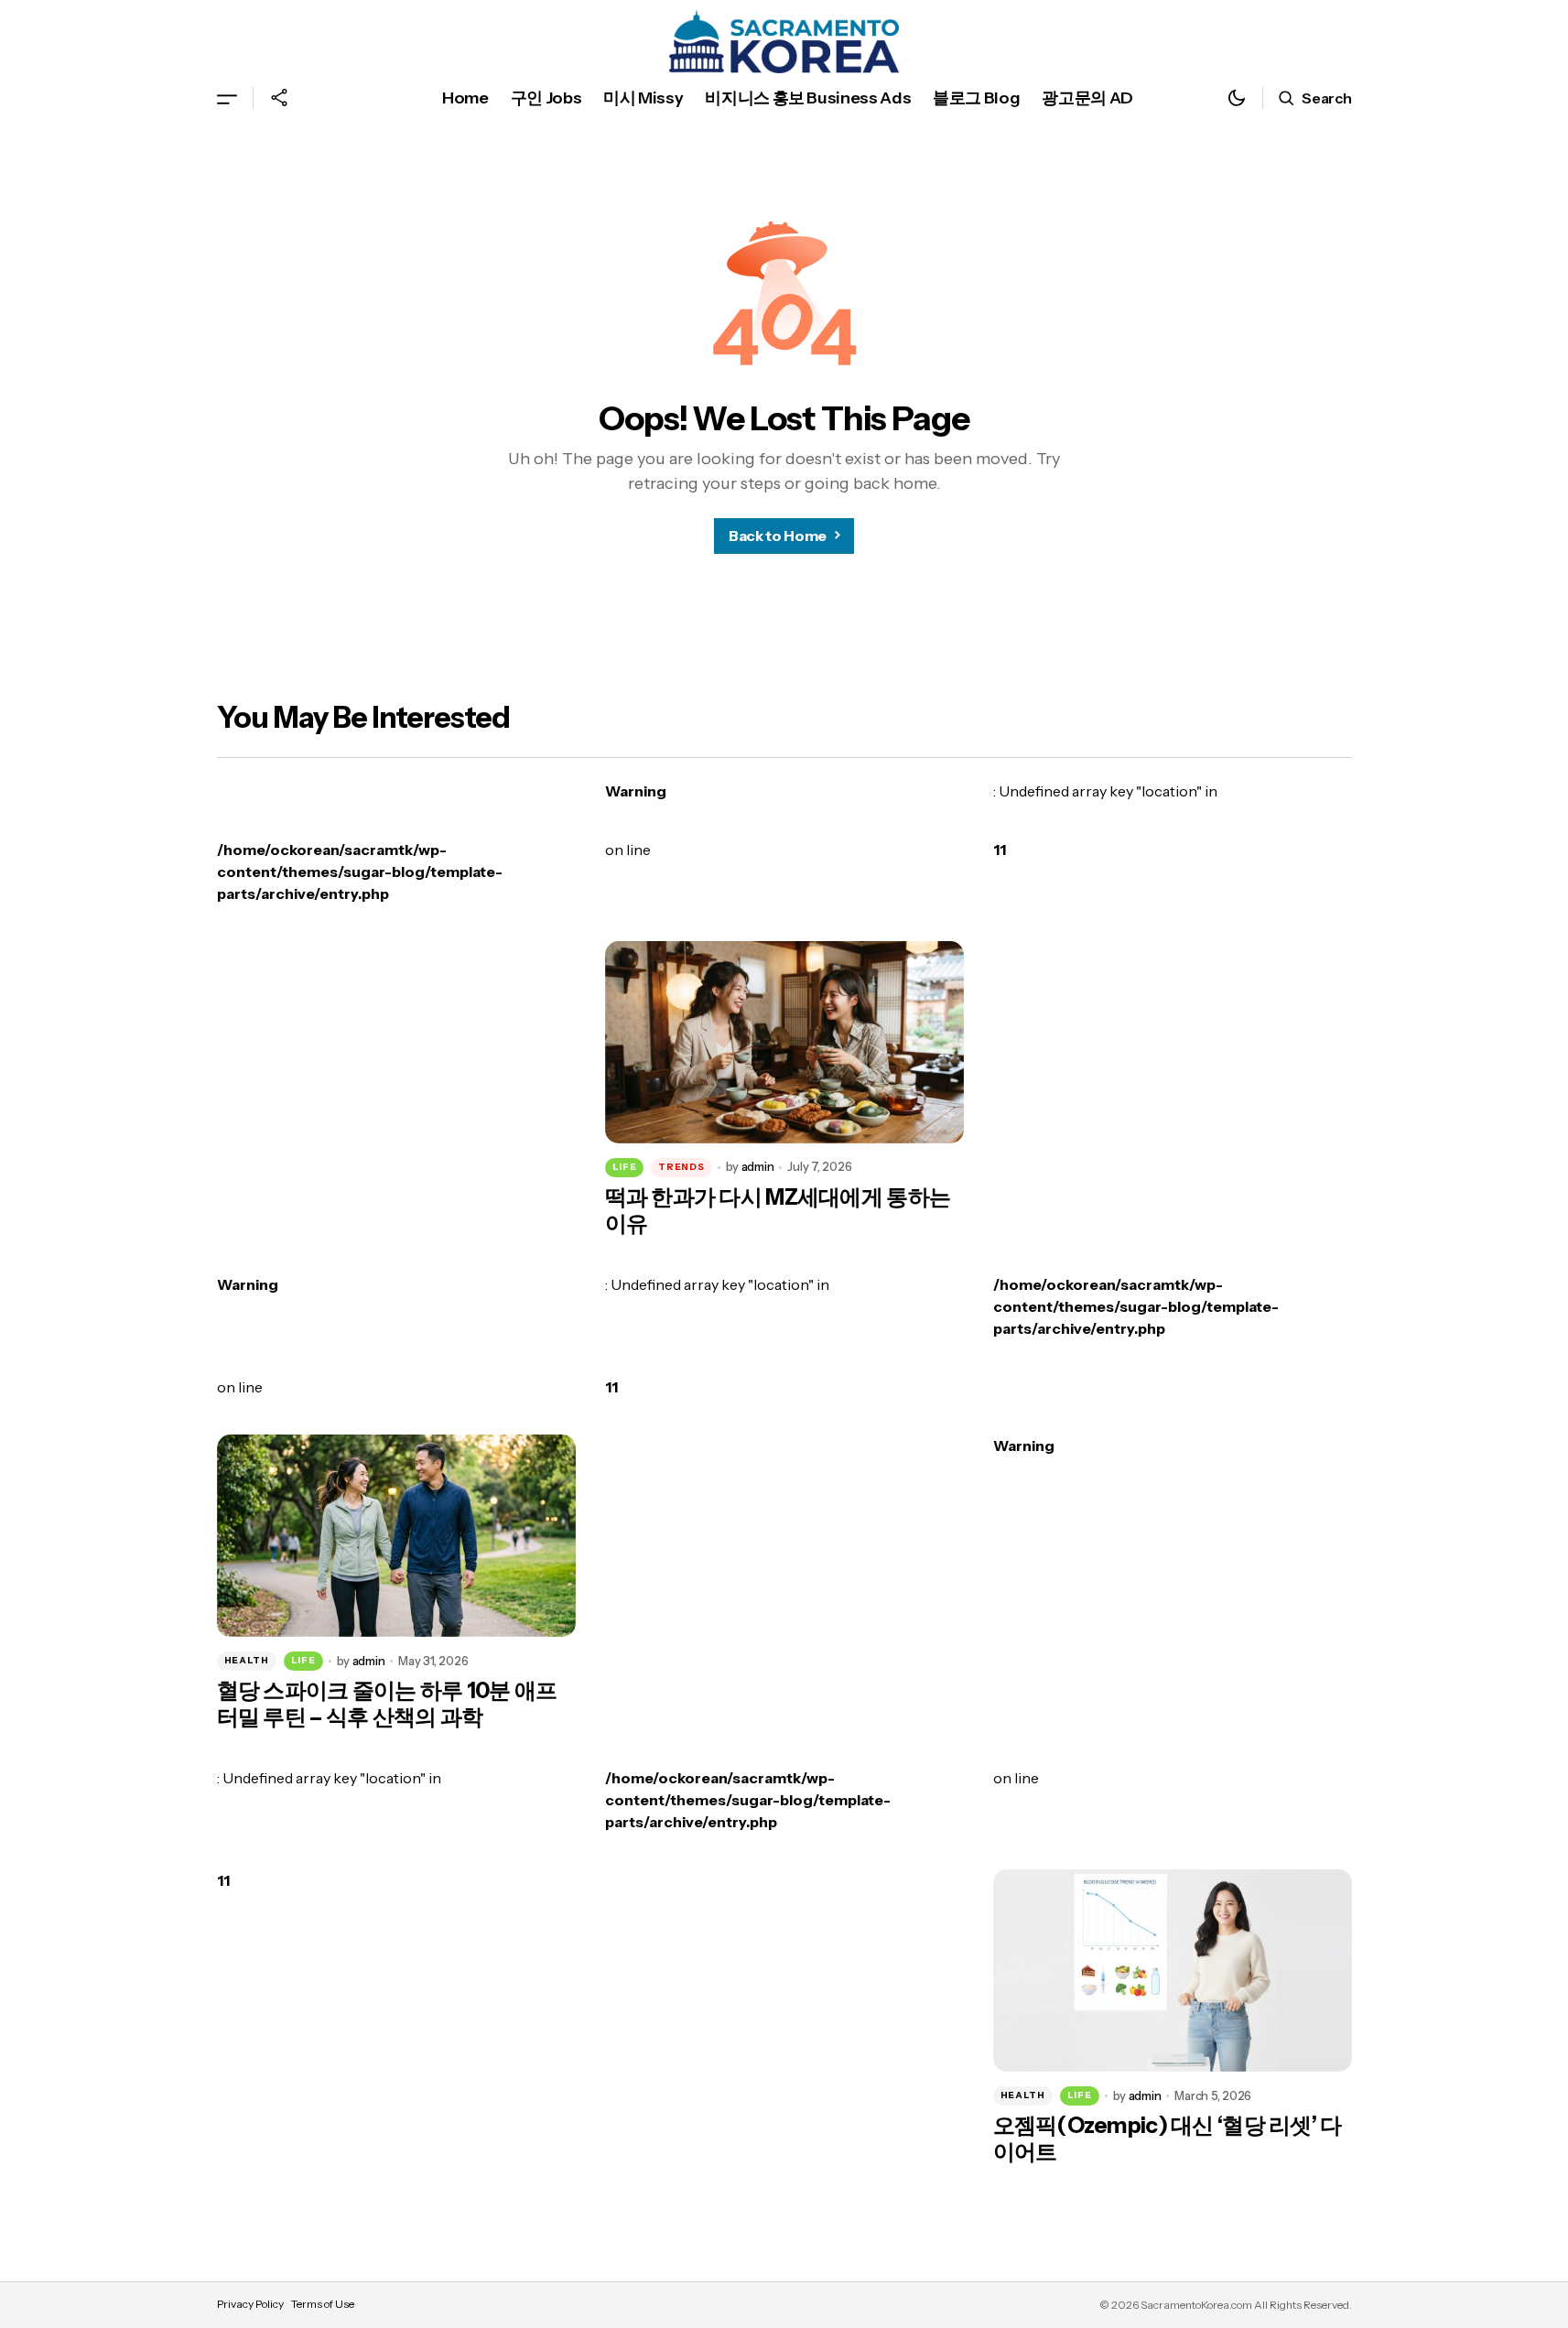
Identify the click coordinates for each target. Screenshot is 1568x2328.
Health (247, 1660)
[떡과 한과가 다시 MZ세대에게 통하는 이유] (784, 1042)
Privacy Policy (250, 2304)
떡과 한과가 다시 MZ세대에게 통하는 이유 (778, 1211)
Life (625, 1167)
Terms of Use (323, 2304)
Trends (681, 1167)
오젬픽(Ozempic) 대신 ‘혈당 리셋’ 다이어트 (1168, 2139)
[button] (227, 98)
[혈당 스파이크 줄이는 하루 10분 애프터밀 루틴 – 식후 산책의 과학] (396, 1536)
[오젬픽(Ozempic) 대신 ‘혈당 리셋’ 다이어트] (1173, 1971)
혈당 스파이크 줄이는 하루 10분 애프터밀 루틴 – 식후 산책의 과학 (387, 1704)
